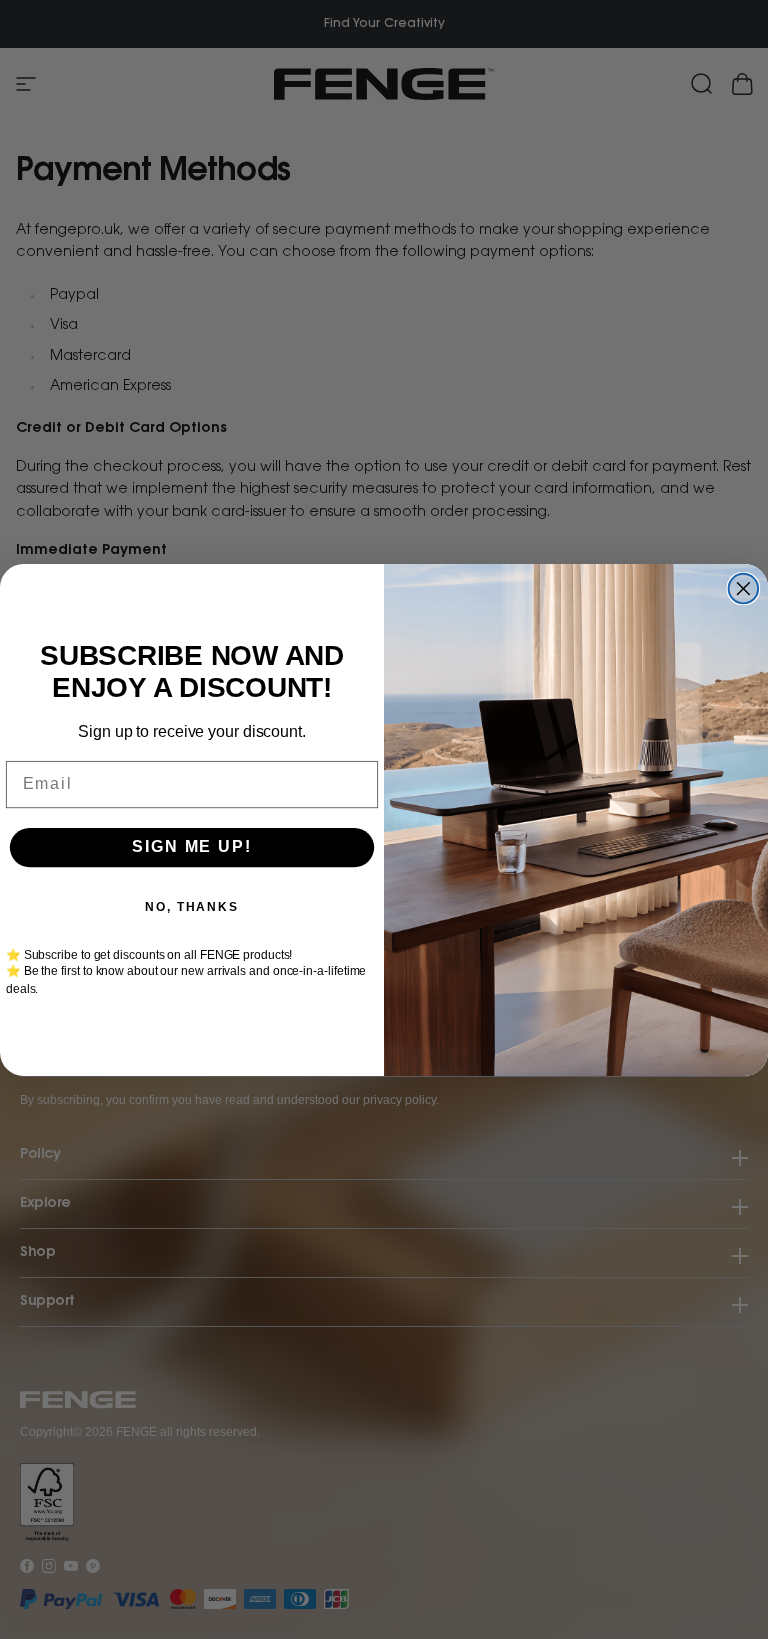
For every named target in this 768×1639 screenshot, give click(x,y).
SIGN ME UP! (191, 846)
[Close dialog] (744, 588)
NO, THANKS (192, 906)
